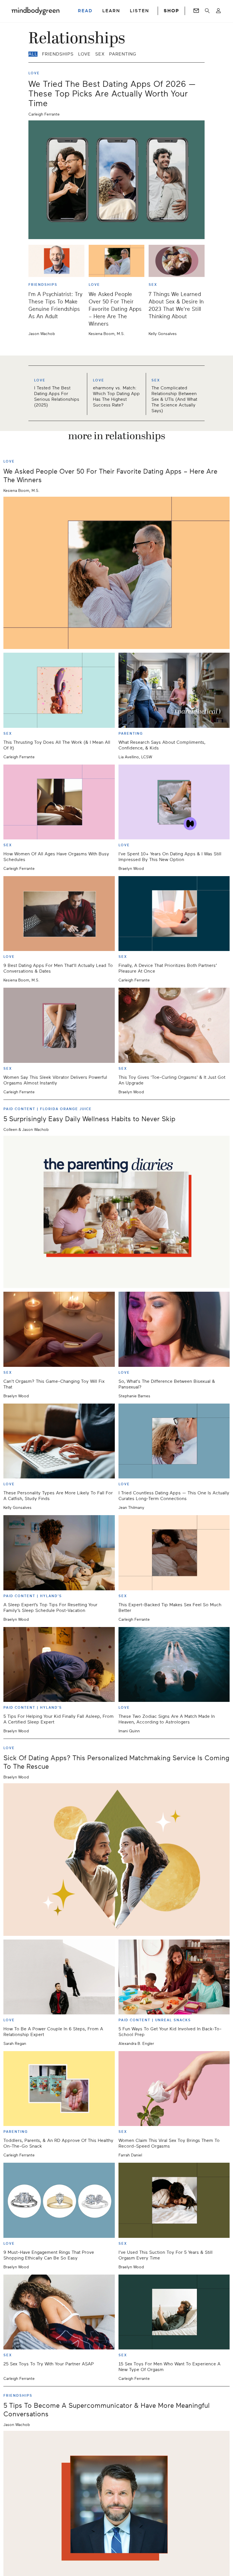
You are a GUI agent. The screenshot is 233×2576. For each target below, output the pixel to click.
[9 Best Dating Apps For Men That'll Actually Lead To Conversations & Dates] (59, 914)
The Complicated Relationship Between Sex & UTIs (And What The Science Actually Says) (174, 399)
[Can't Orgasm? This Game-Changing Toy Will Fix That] (59, 1329)
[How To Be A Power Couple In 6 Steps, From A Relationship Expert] (59, 1977)
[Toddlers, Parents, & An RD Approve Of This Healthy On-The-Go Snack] (59, 2089)
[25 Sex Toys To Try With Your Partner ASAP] (59, 2312)
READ (85, 11)
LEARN (111, 11)
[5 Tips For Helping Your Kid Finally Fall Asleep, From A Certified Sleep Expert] (59, 1664)
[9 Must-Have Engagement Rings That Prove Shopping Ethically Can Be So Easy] (59, 2200)
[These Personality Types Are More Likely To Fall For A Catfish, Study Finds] (59, 1441)
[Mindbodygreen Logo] (36, 11)
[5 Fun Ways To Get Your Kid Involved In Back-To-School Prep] (174, 1977)
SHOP (171, 11)
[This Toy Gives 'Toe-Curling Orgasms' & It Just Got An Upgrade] (174, 1025)
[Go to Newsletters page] (196, 11)
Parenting (123, 54)
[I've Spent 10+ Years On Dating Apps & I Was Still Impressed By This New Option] (174, 802)
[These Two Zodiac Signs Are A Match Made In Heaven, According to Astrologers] (174, 1664)
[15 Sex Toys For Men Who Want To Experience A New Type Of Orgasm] (174, 2312)
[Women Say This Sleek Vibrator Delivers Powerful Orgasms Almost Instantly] (59, 1025)
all (33, 54)
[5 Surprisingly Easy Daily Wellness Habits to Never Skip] (116, 1212)
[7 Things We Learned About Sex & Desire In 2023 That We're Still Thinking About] (177, 261)
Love (84, 54)
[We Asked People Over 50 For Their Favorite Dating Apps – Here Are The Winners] (117, 261)
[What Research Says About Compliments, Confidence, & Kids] (174, 690)
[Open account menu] (218, 11)
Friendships (58, 54)
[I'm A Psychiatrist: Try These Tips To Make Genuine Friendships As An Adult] (56, 261)
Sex (100, 54)
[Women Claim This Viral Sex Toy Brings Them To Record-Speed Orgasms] (174, 2089)
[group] (116, 393)
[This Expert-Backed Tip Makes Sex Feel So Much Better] (174, 1553)
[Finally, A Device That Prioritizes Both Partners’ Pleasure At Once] (174, 914)
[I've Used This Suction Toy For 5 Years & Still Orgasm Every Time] (174, 2200)
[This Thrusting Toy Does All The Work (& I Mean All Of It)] (59, 690)
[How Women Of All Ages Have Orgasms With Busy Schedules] (59, 802)
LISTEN (140, 11)
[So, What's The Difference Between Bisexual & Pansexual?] (174, 1329)
